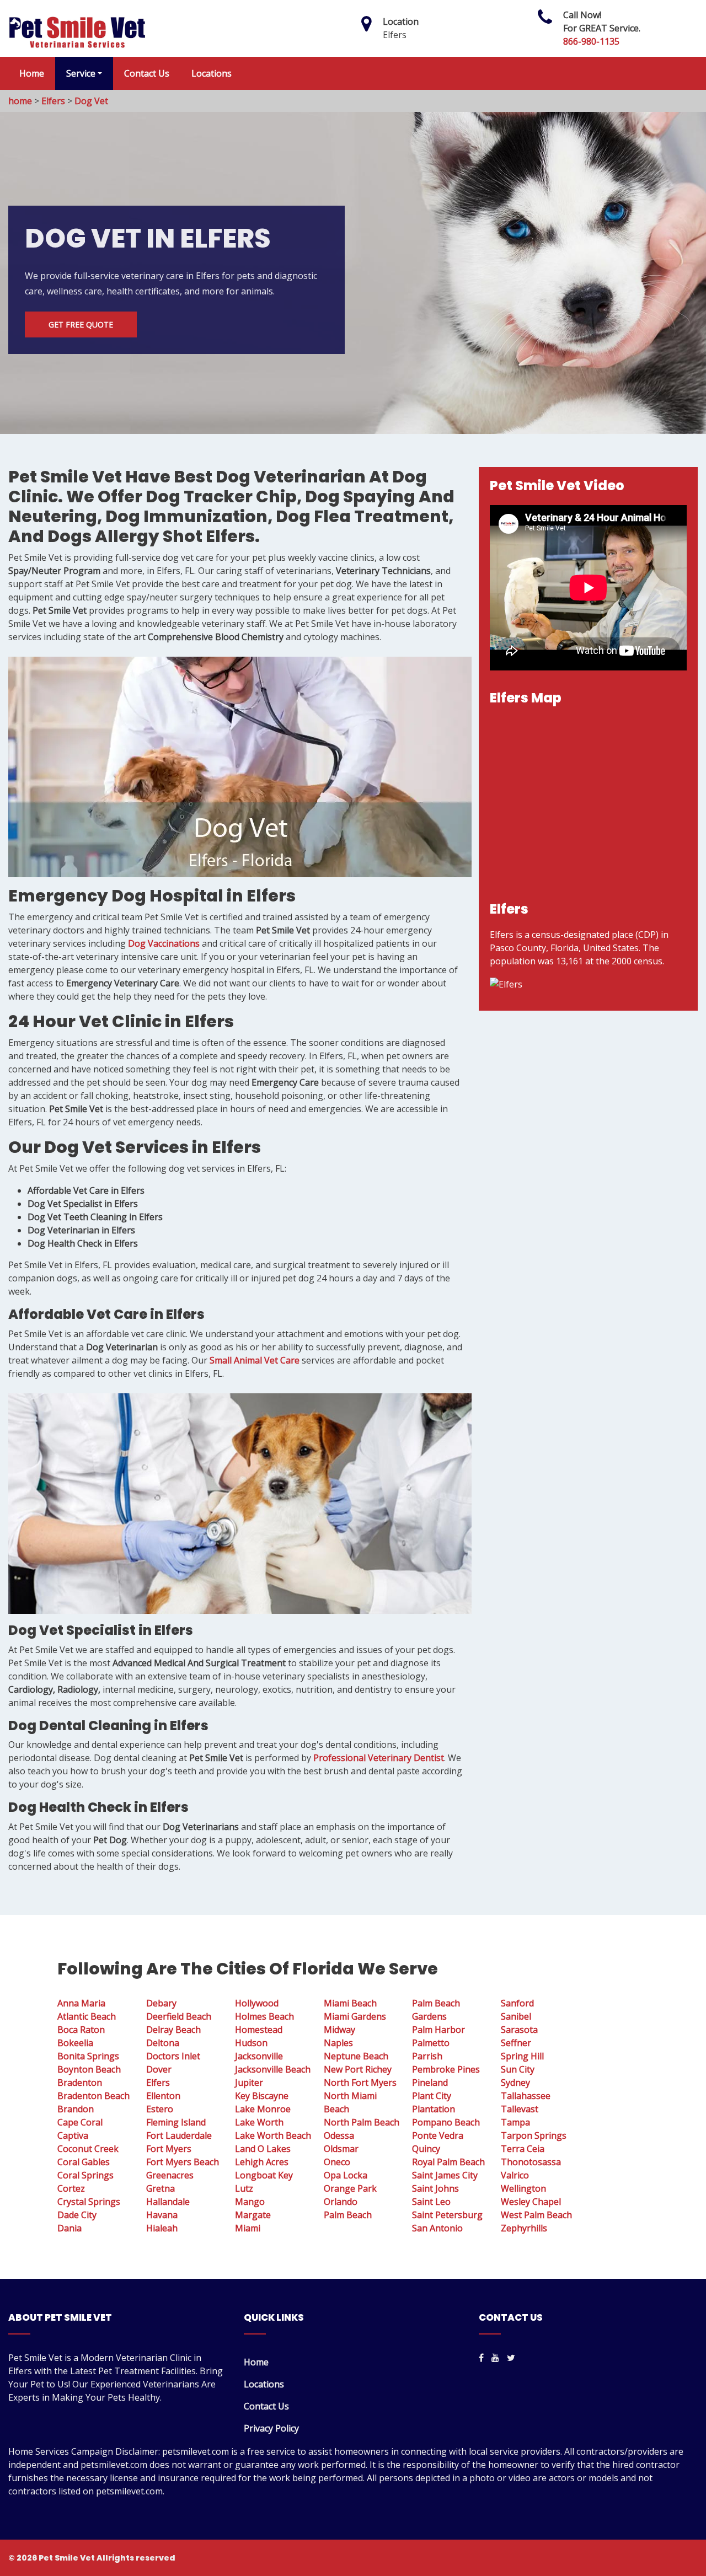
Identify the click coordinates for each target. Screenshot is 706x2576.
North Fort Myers (360, 2083)
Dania (69, 2228)
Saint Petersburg (447, 2215)
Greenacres (170, 2175)
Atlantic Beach (87, 2016)
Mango (250, 2202)
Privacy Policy (271, 2428)
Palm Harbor (438, 2030)
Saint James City (445, 2175)
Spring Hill (522, 2056)
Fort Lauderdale (179, 2135)
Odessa (339, 2135)
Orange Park (350, 2188)
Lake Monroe (263, 2109)
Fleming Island (176, 2122)
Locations (212, 73)
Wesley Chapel (531, 2202)
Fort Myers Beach (183, 2162)
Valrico (515, 2175)
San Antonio (437, 2228)
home (20, 101)
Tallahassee (526, 2096)
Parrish (427, 2056)
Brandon (76, 2109)
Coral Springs (85, 2175)
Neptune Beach (356, 2056)
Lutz (244, 2188)
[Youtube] (495, 2358)
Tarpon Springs (534, 2135)
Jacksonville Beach (273, 2069)
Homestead (259, 2030)
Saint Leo (431, 2202)
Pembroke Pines (446, 2069)
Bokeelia (75, 2043)
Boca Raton (81, 2030)
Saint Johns (435, 2188)
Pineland (430, 2083)
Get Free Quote (81, 324)
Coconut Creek (88, 2149)
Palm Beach (348, 2215)
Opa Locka (346, 2175)
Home (32, 73)
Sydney (515, 2083)
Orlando (341, 2202)
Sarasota (519, 2030)
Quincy (426, 2149)
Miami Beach (350, 2003)
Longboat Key (264, 2175)
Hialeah (162, 2228)
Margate (253, 2215)
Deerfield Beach (179, 2016)
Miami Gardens (355, 2016)
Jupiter (249, 2083)
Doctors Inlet (173, 2056)
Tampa (515, 2122)
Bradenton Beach (93, 2096)
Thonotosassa (531, 2162)
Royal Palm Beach (448, 2162)
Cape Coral (80, 2122)
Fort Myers (169, 2149)
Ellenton (163, 2096)
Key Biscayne (262, 2096)
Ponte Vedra (438, 2135)
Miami (248, 2228)
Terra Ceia (523, 2149)
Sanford (517, 2003)
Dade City (77, 2215)
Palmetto (431, 2043)
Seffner (516, 2043)
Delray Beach (173, 2030)
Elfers (53, 101)
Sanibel (516, 2016)
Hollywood (257, 2003)
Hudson (251, 2043)
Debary (161, 2003)
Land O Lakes (263, 2149)
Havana (162, 2215)
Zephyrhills (524, 2228)
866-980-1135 (591, 41)
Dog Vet (91, 101)
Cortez (71, 2188)
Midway (339, 2030)
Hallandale (168, 2202)
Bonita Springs (88, 2056)
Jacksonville (259, 2056)
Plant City (432, 2096)
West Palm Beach (536, 2215)
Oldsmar (341, 2149)
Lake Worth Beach (273, 2135)
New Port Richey (358, 2069)
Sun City (518, 2069)
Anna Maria (81, 2003)
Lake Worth (259, 2122)
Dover (159, 2069)
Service (81, 73)
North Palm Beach (362, 2122)
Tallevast (520, 2109)
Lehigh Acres (262, 2162)
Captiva (73, 2135)
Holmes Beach (264, 2016)
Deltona (163, 2043)
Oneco (337, 2162)
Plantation (434, 2109)
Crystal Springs (89, 2202)
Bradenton (80, 2083)
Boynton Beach (89, 2069)
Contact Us (147, 73)
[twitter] (511, 2358)
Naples (338, 2043)
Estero (160, 2109)
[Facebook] (481, 2358)
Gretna (161, 2188)
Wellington (523, 2188)
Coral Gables (84, 2162)
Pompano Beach (446, 2122)
